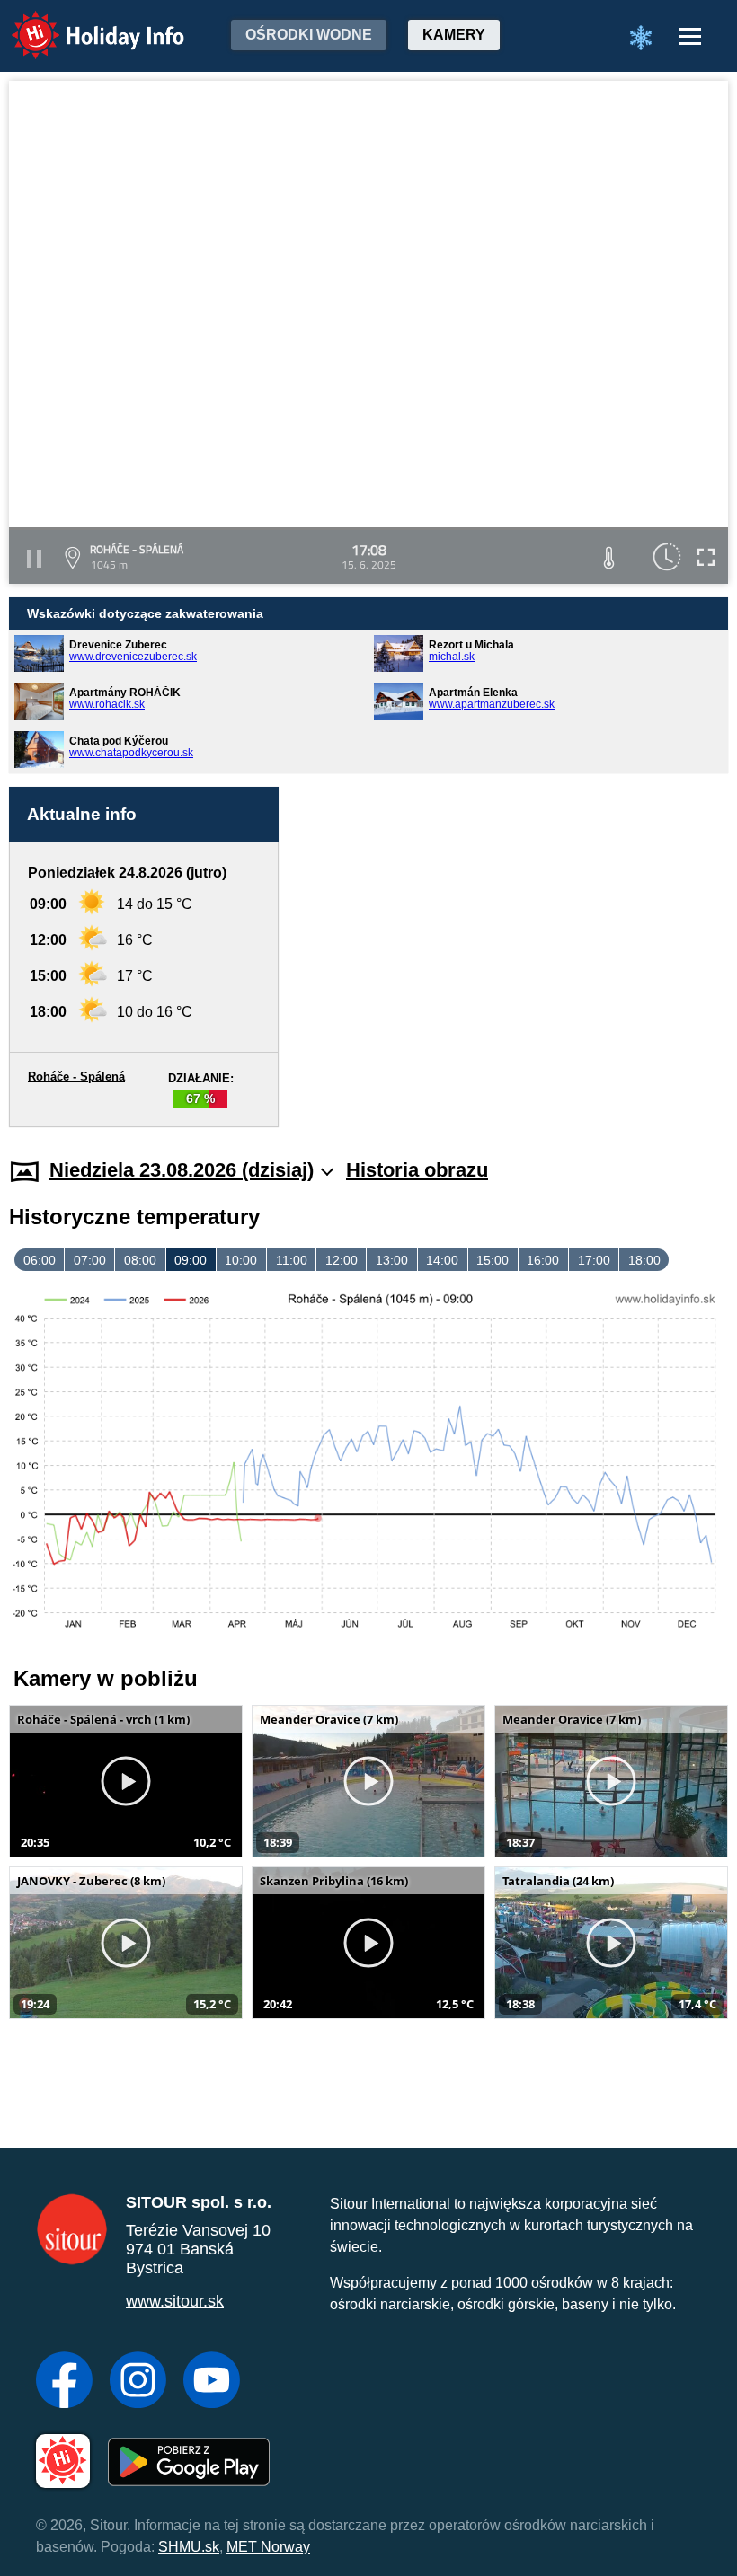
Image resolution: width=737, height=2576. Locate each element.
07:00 (90, 1260)
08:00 (140, 1260)
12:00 (342, 1260)
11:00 (292, 1260)
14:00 (442, 1260)
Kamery (454, 35)
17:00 (594, 1260)
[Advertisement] (512, 947)
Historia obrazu (417, 1170)
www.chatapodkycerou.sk (131, 753)
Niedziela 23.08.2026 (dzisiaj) (182, 1170)
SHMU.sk (189, 2547)
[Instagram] (138, 2382)
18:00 (644, 1260)
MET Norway (268, 2547)
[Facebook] (64, 2382)
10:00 (241, 1260)
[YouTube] (212, 2382)
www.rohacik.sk (107, 704)
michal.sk (452, 657)
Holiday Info (81, 23)
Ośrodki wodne (309, 35)
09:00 (191, 1260)
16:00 (543, 1260)
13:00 (392, 1260)
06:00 (40, 1260)
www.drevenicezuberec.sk (133, 657)
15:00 (493, 1260)
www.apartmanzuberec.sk (492, 704)
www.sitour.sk (175, 2301)
